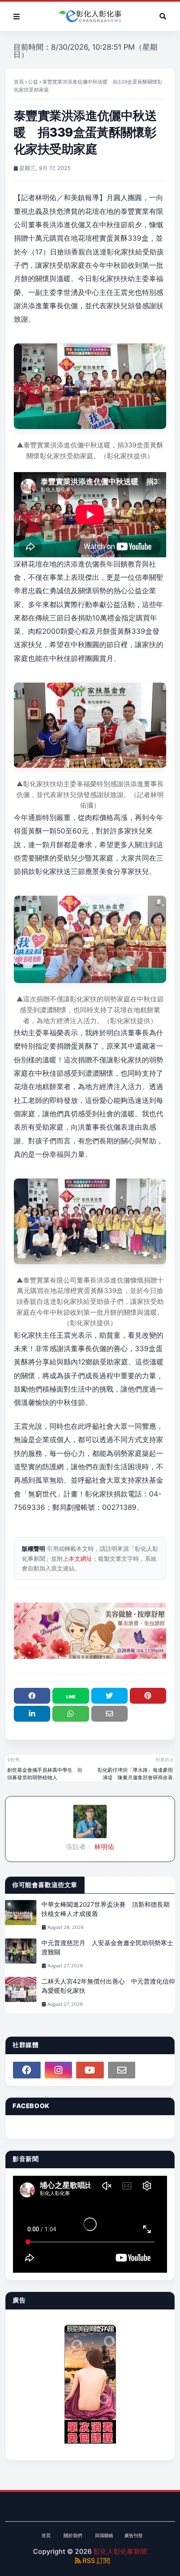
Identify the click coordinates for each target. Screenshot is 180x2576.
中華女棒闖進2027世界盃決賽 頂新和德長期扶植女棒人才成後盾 (105, 1909)
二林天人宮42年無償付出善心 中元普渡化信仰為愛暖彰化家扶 (108, 1986)
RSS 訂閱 (95, 2561)
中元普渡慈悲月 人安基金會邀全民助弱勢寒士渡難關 (107, 1948)
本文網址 (80, 1559)
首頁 (19, 82)
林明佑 (103, 1847)
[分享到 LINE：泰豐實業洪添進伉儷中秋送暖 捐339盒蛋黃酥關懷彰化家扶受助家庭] (71, 1696)
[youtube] (90, 2070)
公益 (33, 82)
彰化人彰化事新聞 (120, 2551)
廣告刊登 (134, 2535)
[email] (122, 2070)
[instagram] (59, 2070)
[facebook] (27, 2070)
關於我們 (73, 2535)
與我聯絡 (104, 2535)
